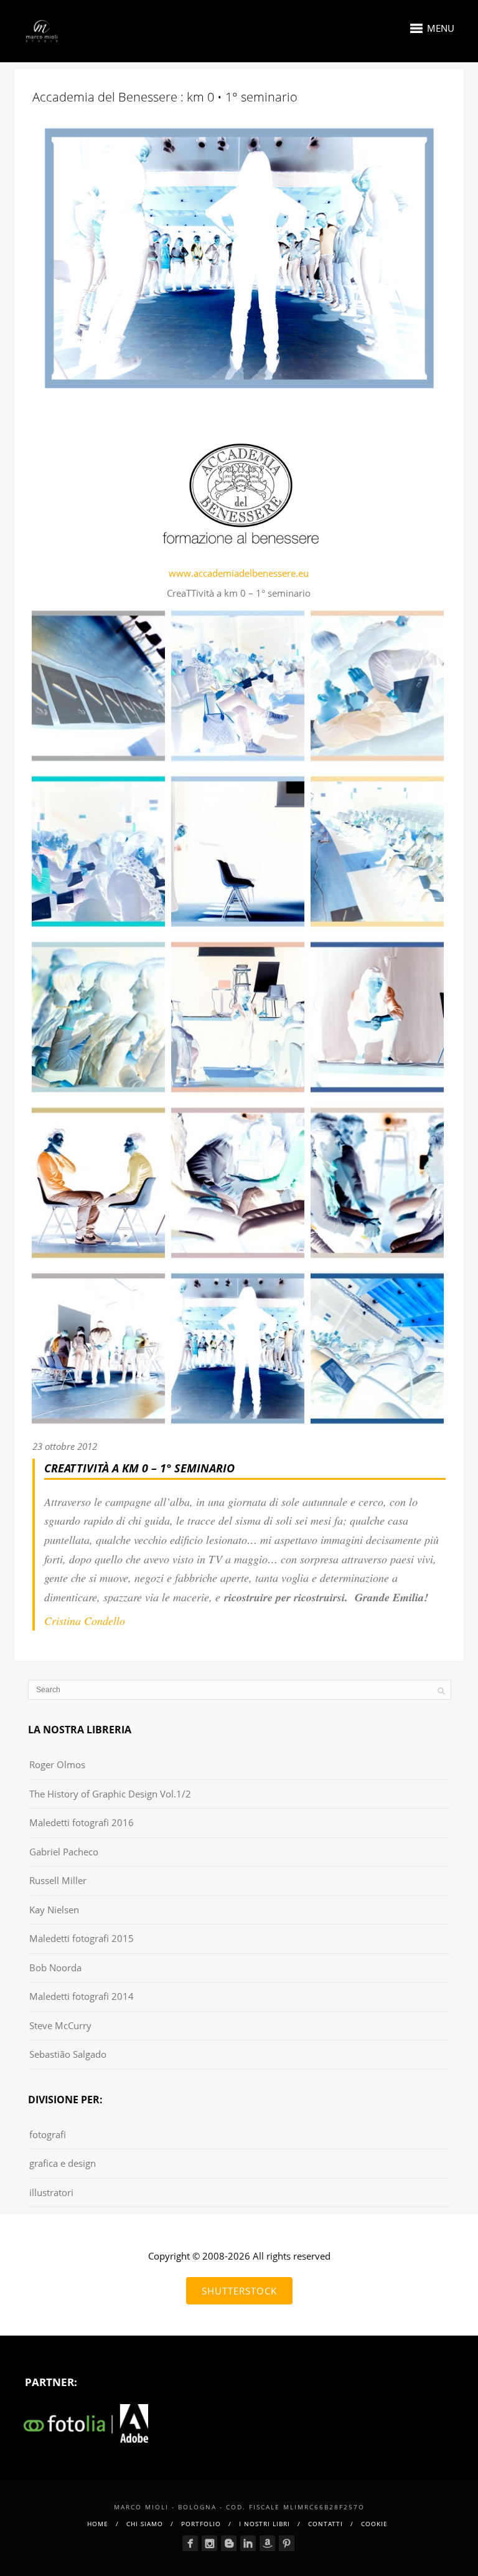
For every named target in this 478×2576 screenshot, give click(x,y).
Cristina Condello (85, 1621)
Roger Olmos (57, 1764)
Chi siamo (145, 2524)
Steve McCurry (60, 2025)
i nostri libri (265, 2524)
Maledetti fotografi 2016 (82, 1822)
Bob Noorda (55, 1968)
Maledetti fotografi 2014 (82, 1996)
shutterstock (239, 2291)
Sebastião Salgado (68, 2054)
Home (98, 2524)
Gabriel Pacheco (64, 1852)
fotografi (48, 2134)
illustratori (51, 2192)
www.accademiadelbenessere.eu (239, 573)
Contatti (326, 2524)
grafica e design (63, 2163)
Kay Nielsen (54, 1910)
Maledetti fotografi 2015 (82, 1938)
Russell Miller (58, 1880)
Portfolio (201, 2524)
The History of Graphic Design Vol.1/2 (110, 1794)
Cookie (374, 2524)
